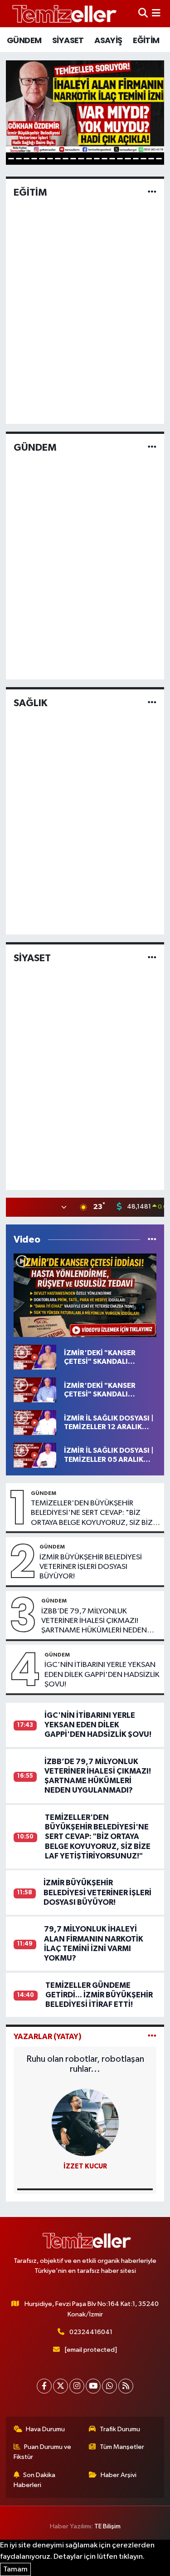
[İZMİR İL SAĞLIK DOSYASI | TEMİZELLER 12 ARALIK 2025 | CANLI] (35, 1423)
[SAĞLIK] (152, 703)
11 (89, 159)
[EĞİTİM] (152, 192)
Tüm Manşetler (122, 2447)
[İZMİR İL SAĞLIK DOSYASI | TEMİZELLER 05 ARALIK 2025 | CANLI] (35, 1455)
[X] (61, 2386)
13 (104, 159)
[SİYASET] (152, 958)
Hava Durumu (45, 2429)
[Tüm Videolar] (152, 1240)
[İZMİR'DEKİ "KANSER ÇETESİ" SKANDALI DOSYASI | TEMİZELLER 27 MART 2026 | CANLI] (85, 1295)
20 (159, 159)
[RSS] (126, 2386)
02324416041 (91, 2332)
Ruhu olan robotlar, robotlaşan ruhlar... (85, 2064)
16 (128, 159)
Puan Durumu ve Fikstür (43, 2452)
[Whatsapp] (109, 2386)
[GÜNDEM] (152, 448)
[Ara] (143, 13)
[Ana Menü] (156, 13)
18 (143, 159)
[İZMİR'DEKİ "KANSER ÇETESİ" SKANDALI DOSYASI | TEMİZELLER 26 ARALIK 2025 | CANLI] (35, 1357)
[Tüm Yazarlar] (152, 2037)
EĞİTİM (146, 40)
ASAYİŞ (108, 40)
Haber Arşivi (119, 2475)
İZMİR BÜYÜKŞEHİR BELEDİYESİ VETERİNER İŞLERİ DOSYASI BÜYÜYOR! (91, 1567)
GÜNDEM (24, 40)
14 (112, 159)
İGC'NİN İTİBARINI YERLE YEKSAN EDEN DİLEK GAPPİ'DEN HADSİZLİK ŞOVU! (102, 1675)
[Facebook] (44, 2386)
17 (136, 159)
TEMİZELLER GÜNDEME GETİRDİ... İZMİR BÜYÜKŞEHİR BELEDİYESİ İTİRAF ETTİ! (99, 1995)
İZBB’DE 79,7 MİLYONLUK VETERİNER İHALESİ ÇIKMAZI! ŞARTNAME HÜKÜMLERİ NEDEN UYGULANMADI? (94, 1622)
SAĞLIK (30, 703)
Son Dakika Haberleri (35, 2480)
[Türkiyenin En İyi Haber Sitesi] (63, 13)
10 (81, 159)
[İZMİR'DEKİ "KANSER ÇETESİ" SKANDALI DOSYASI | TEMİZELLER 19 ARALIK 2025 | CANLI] (35, 1390)
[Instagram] (77, 2386)
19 (151, 159)
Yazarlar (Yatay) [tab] (48, 2037)
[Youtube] (93, 2386)
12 (97, 159)
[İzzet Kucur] (85, 2122)
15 (120, 159)
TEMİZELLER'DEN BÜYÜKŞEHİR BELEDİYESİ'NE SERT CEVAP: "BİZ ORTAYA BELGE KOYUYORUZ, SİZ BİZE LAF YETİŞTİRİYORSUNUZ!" (94, 1514)
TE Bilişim (107, 2526)
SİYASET (68, 40)
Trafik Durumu (120, 2429)
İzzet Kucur (85, 2166)
